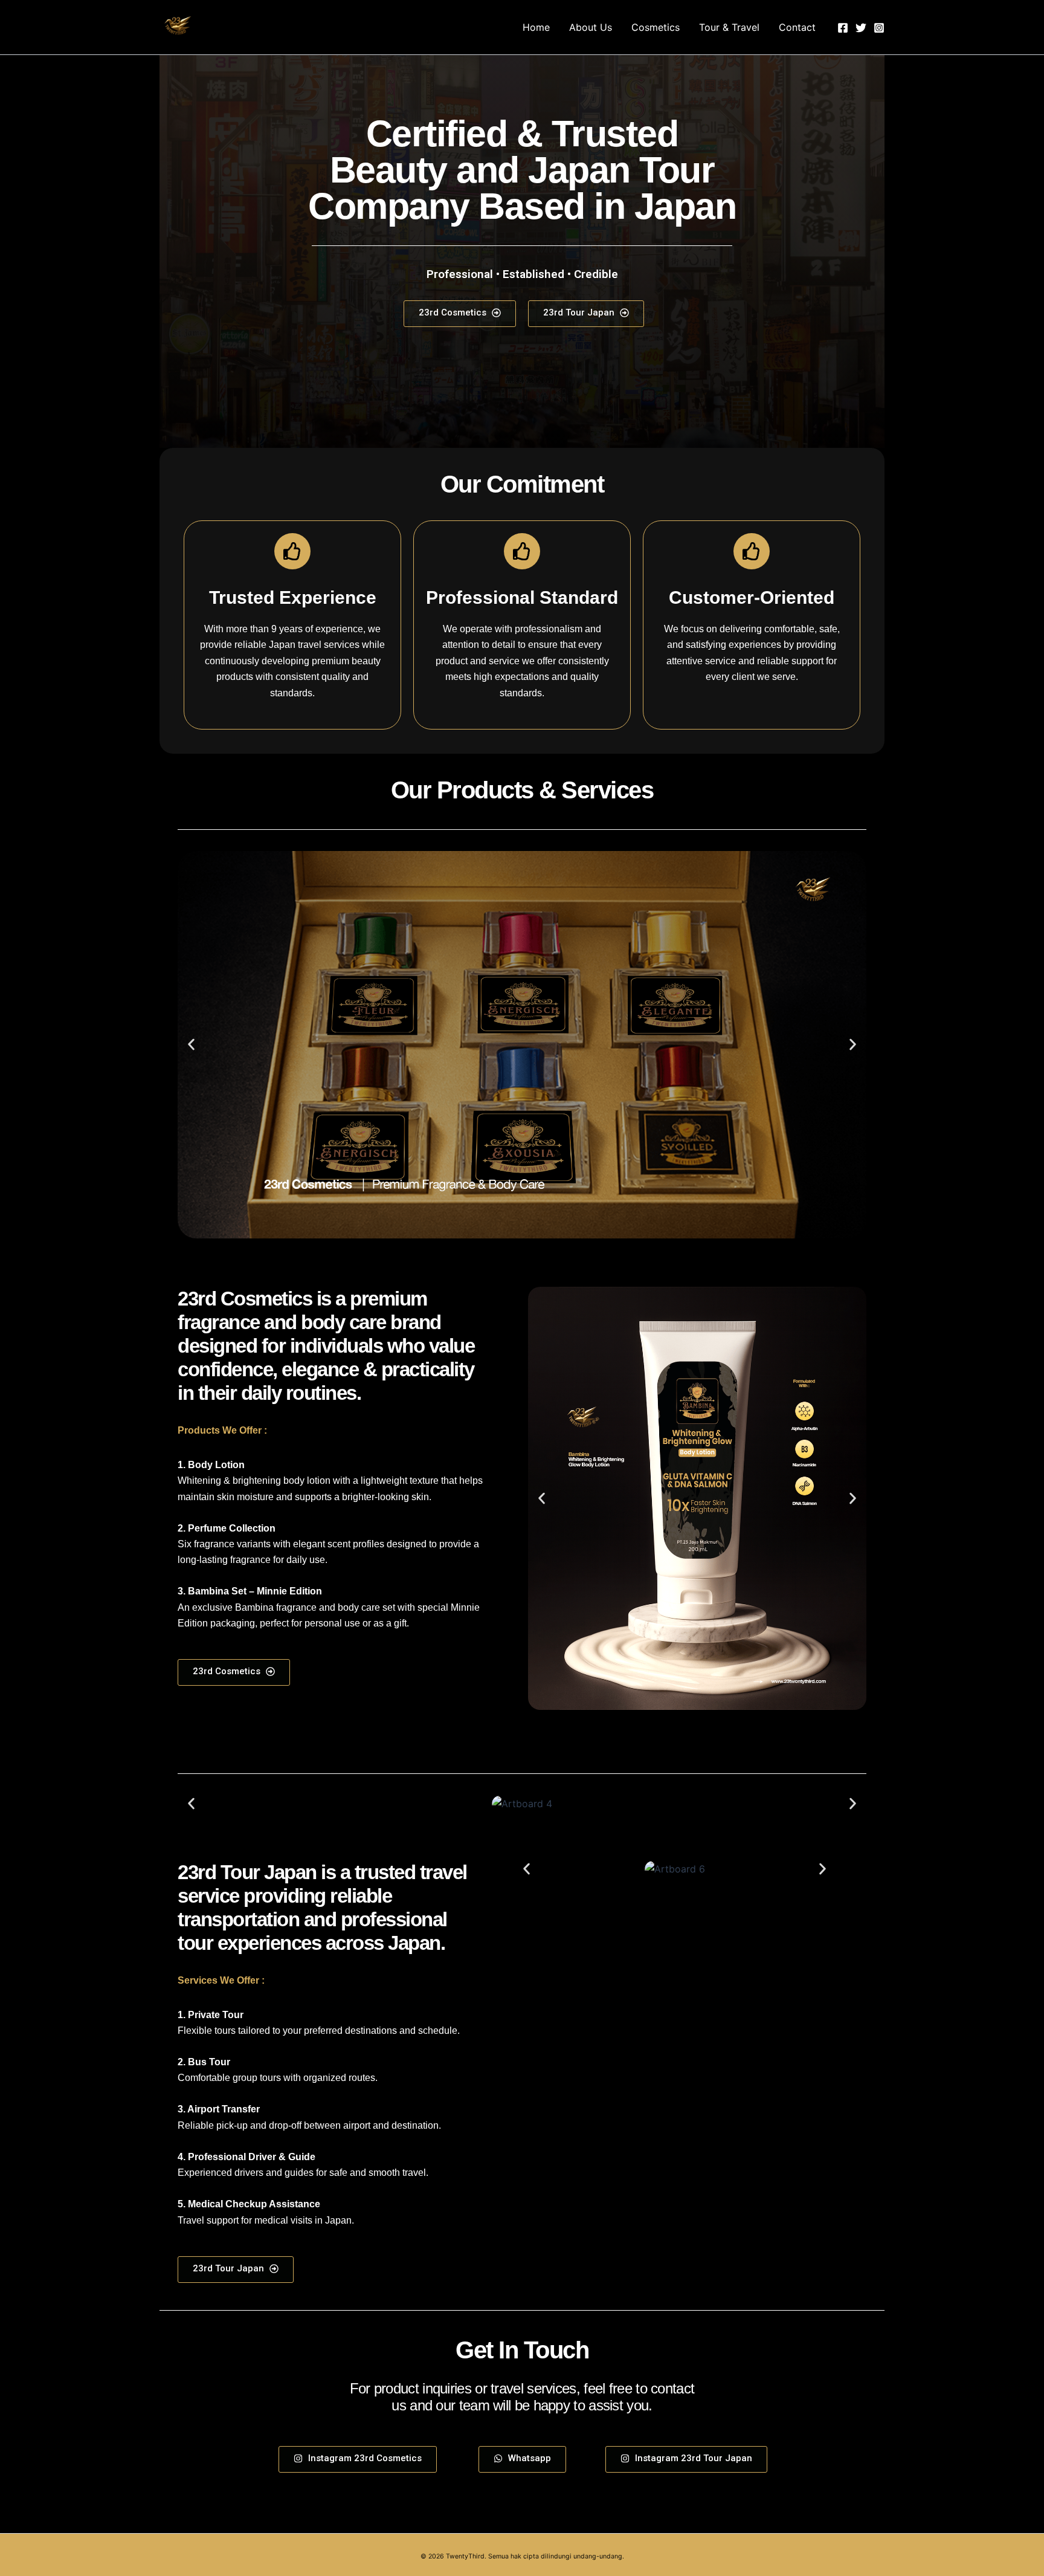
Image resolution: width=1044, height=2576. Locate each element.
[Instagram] (879, 28)
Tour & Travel (729, 27)
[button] (191, 1045)
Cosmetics (656, 27)
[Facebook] (843, 28)
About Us (591, 27)
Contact (797, 27)
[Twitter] (861, 28)
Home (536, 27)
